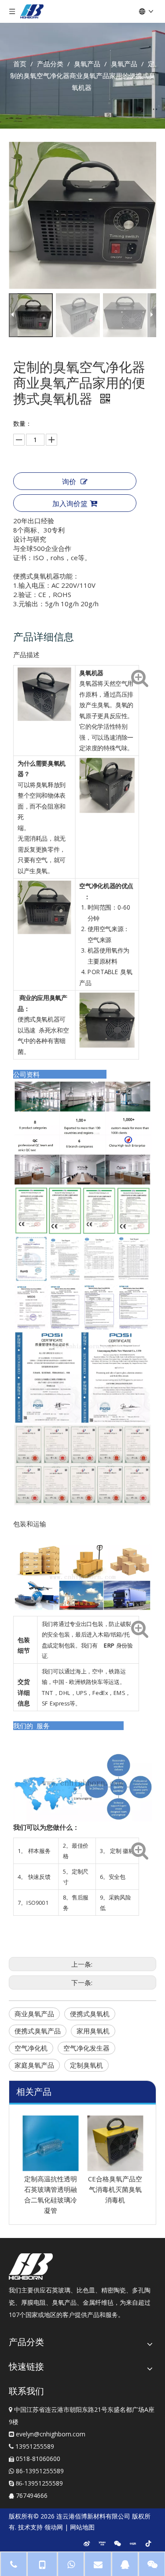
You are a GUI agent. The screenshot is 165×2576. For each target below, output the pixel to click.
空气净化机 (31, 2048)
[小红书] (133, 2543)
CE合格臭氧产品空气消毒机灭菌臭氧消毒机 (115, 2189)
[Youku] (102, 2543)
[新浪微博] (87, 2543)
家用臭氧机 (93, 2031)
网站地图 (82, 2527)
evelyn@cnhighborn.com (51, 2434)
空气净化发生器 (86, 2048)
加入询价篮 (70, 504)
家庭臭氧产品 (34, 2065)
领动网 (54, 2527)
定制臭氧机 (86, 2065)
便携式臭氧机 (90, 2014)
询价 (69, 482)
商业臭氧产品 (34, 2014)
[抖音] (148, 2543)
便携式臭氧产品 (38, 2031)
